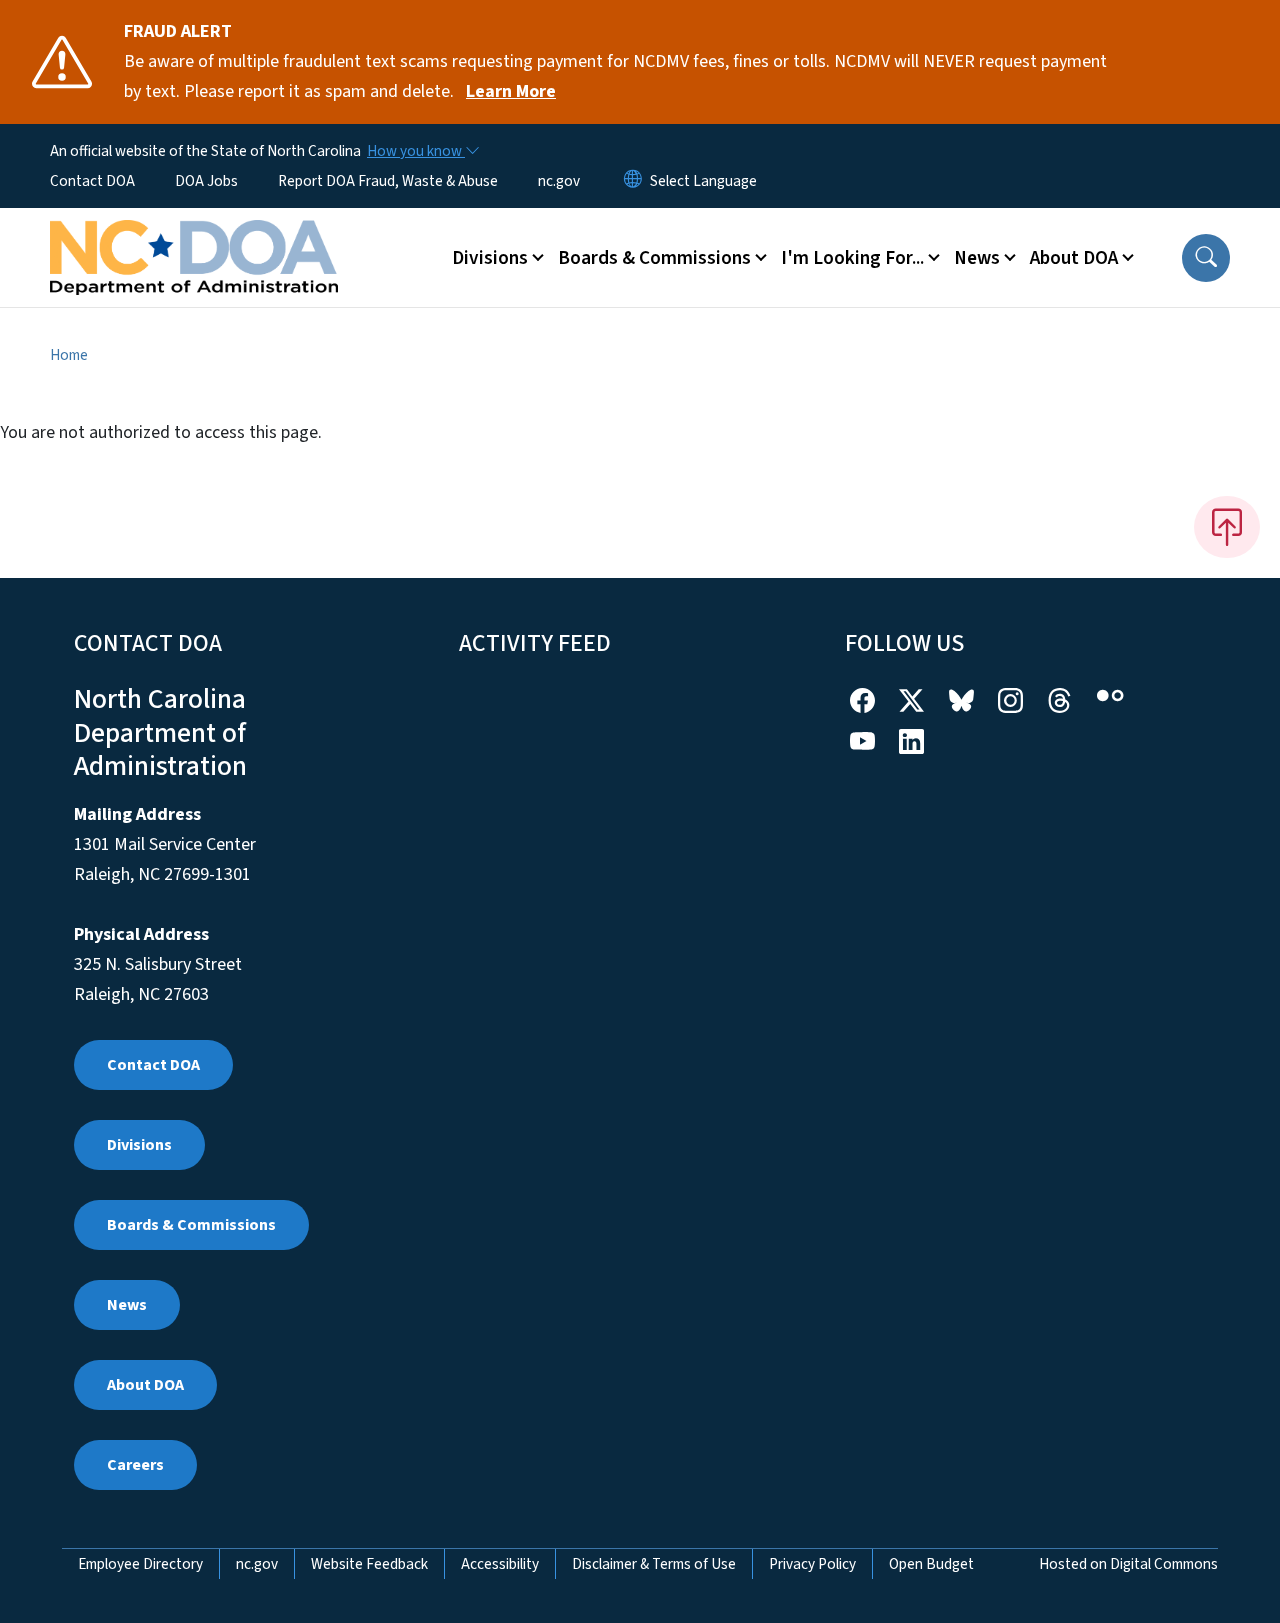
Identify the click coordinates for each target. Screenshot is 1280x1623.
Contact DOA (92, 181)
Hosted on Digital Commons (1128, 1564)
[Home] (194, 235)
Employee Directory (140, 1564)
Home (69, 355)
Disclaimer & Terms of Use (654, 1564)
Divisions (139, 1145)
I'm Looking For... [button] (852, 258)
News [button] (977, 258)
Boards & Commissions (191, 1225)
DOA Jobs (206, 181)
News (127, 1305)
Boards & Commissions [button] (654, 258)
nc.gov (559, 181)
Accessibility (500, 1564)
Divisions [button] (490, 258)
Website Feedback (369, 1564)
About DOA (145, 1385)
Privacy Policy (812, 1564)
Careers (135, 1465)
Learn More (511, 91)
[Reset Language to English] (633, 181)
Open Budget (931, 1564)
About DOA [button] (1074, 258)
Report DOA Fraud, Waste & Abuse (388, 181)
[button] (1206, 258)
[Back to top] (1227, 527)
